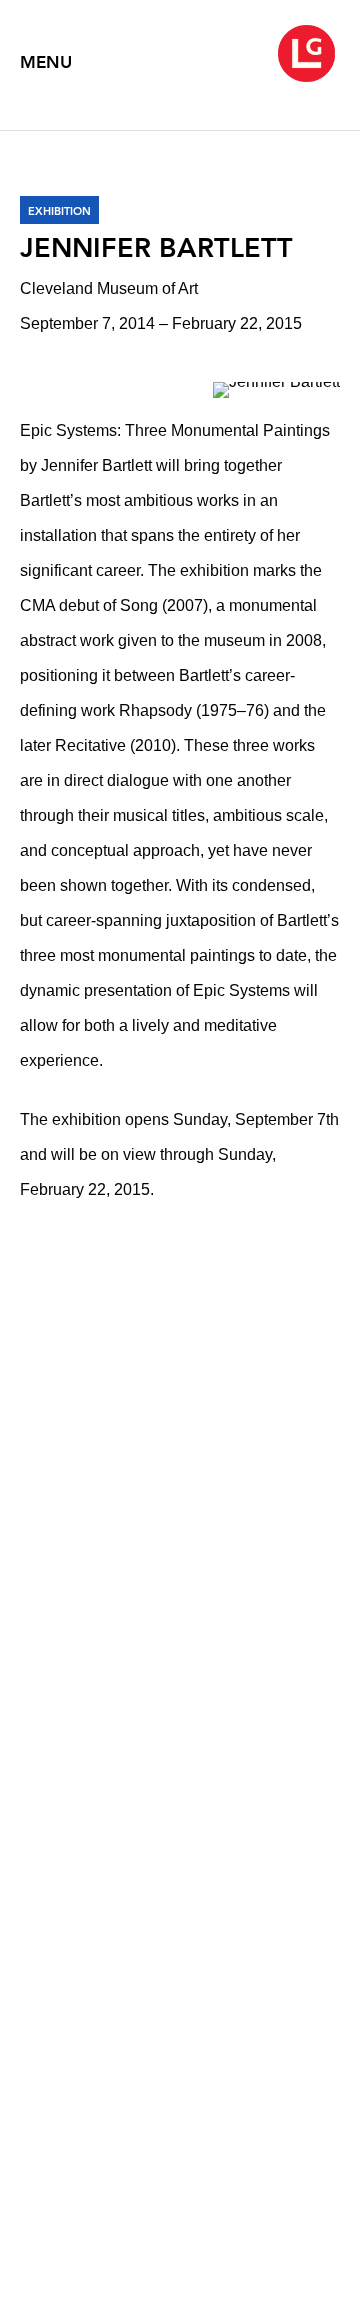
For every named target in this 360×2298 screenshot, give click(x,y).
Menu (46, 62)
